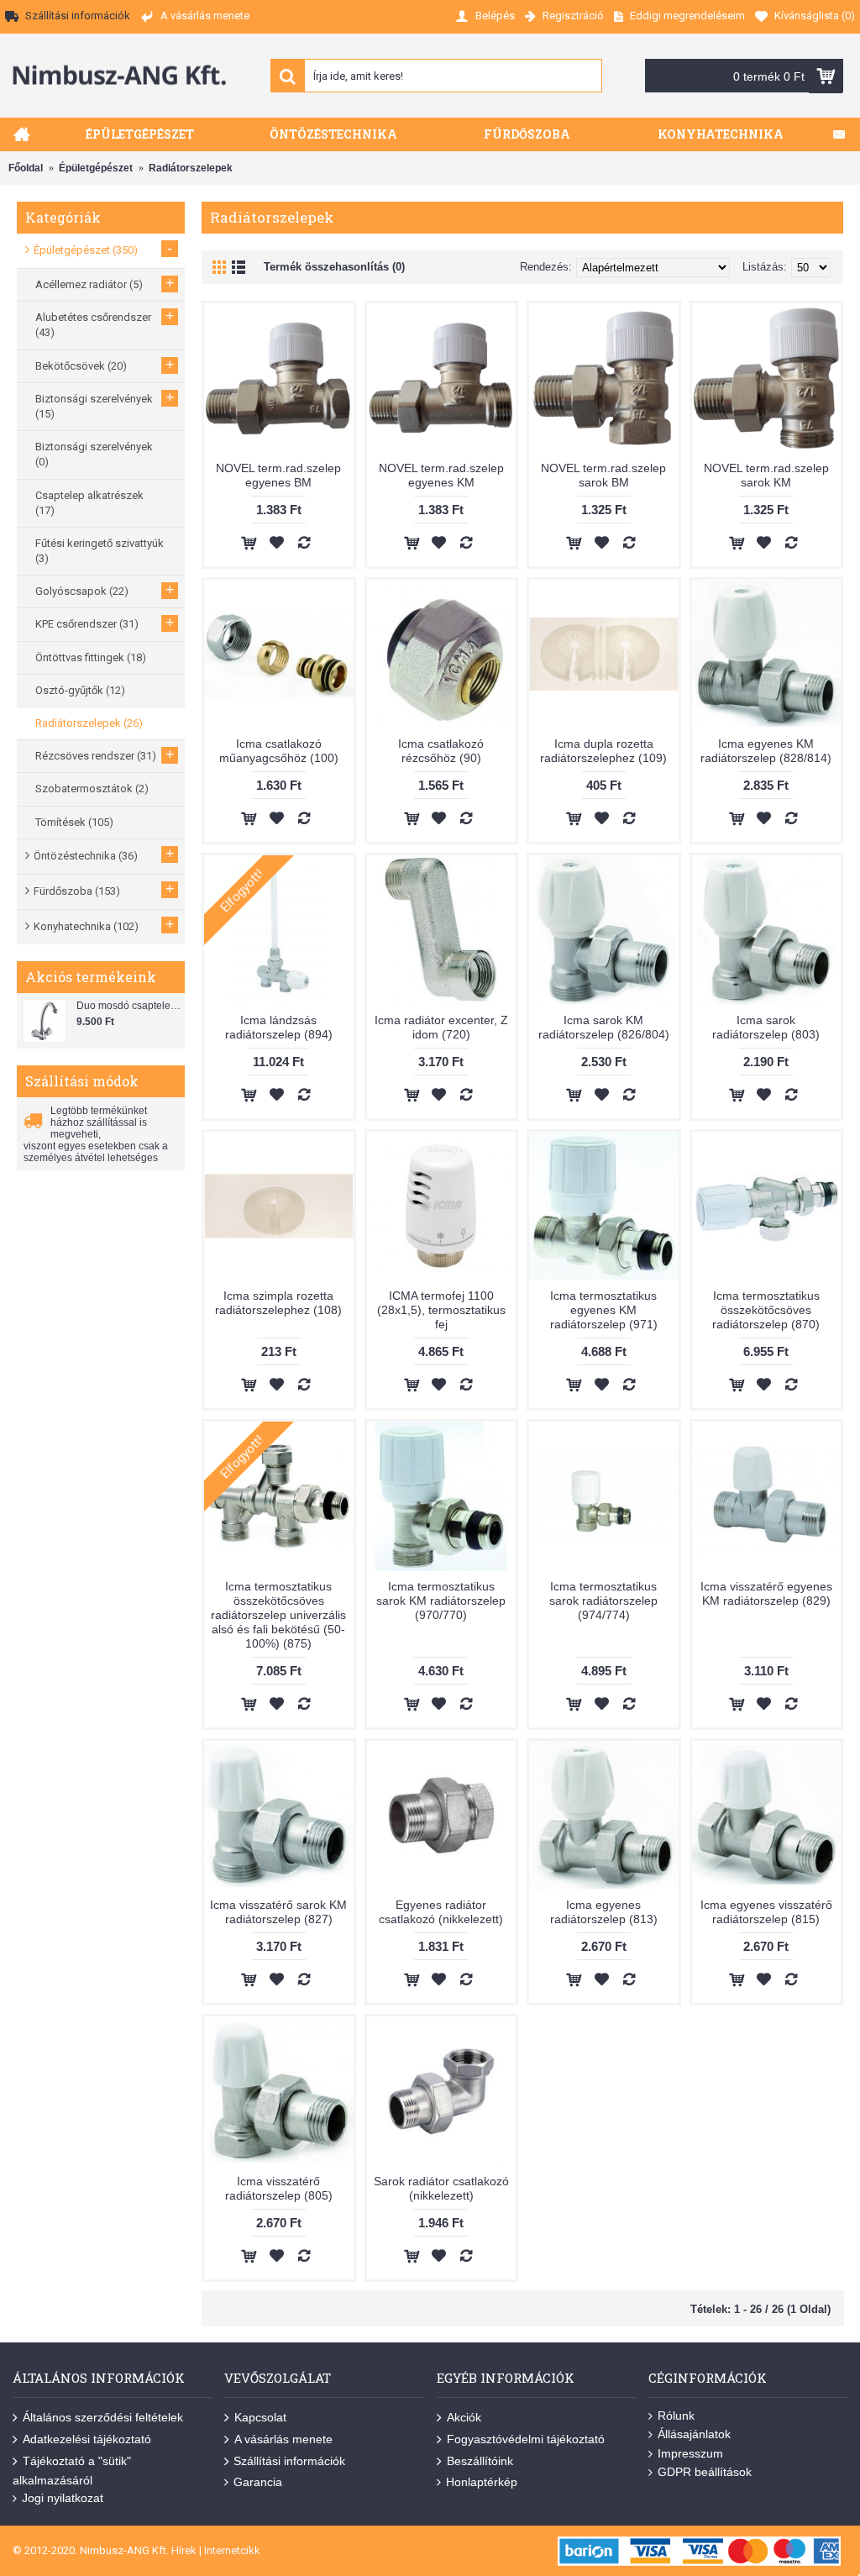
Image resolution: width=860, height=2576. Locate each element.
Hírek (184, 2550)
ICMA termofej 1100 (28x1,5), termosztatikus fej (441, 1310)
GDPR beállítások (705, 2472)
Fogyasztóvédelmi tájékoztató (526, 2439)
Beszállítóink (480, 2461)
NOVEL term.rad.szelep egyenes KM (441, 475)
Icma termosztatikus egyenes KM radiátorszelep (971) (604, 1310)
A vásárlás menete (283, 2439)
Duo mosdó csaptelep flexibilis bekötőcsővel (128, 1006)
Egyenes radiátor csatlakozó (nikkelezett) (441, 1912)
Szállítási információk (289, 2461)
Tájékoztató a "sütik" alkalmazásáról (72, 2470)
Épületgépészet (96, 168)
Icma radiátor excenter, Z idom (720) (441, 1027)
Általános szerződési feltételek (103, 2417)
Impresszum (690, 2453)
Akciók (464, 2417)
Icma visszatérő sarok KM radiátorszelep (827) (278, 1912)
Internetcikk (232, 2550)
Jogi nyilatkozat (63, 2498)
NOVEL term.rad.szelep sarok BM (603, 475)
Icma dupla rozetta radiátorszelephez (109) (603, 751)
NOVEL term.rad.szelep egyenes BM (278, 475)
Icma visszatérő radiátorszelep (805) (279, 2188)
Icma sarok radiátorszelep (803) (766, 1027)
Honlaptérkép (482, 2482)
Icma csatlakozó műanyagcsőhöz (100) (279, 751)
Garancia (258, 2482)
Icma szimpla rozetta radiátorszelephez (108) (278, 1303)
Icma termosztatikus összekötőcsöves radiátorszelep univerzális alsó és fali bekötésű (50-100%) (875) (278, 1615)
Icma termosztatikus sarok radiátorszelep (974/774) (603, 1601)
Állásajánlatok (694, 2434)
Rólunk (676, 2416)
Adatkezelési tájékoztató (87, 2439)
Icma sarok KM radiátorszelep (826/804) (604, 1027)
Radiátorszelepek (191, 168)
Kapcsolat (260, 2417)
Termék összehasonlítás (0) (334, 267)
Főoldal (26, 168)
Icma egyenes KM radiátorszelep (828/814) (766, 751)
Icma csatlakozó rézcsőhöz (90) (441, 751)
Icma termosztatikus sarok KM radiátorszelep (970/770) (441, 1601)
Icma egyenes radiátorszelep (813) (604, 1912)
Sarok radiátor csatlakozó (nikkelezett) (441, 2188)
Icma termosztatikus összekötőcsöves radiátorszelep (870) (766, 1310)
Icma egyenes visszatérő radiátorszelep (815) (766, 1912)
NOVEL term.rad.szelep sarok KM (766, 475)
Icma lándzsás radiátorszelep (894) (279, 1027)
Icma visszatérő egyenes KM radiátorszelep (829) (766, 1593)
